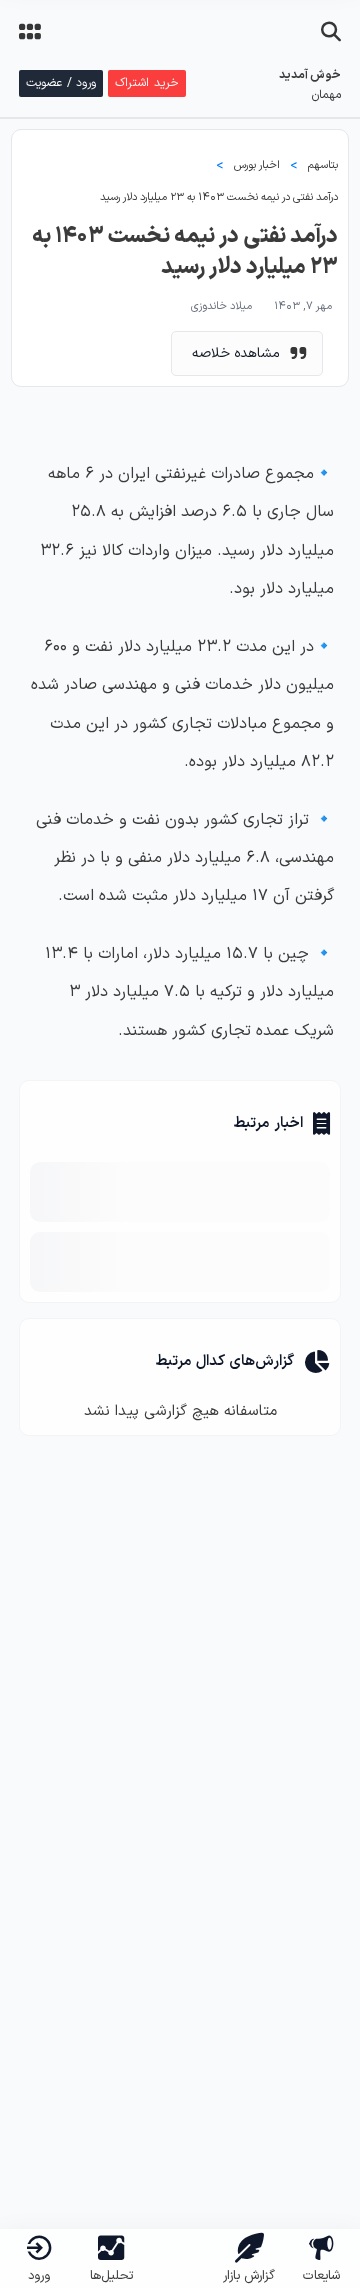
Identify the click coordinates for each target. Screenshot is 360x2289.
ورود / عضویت (61, 83)
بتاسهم (323, 165)
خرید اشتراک (147, 83)
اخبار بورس (257, 165)
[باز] (331, 32)
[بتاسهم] (180, 2231)
